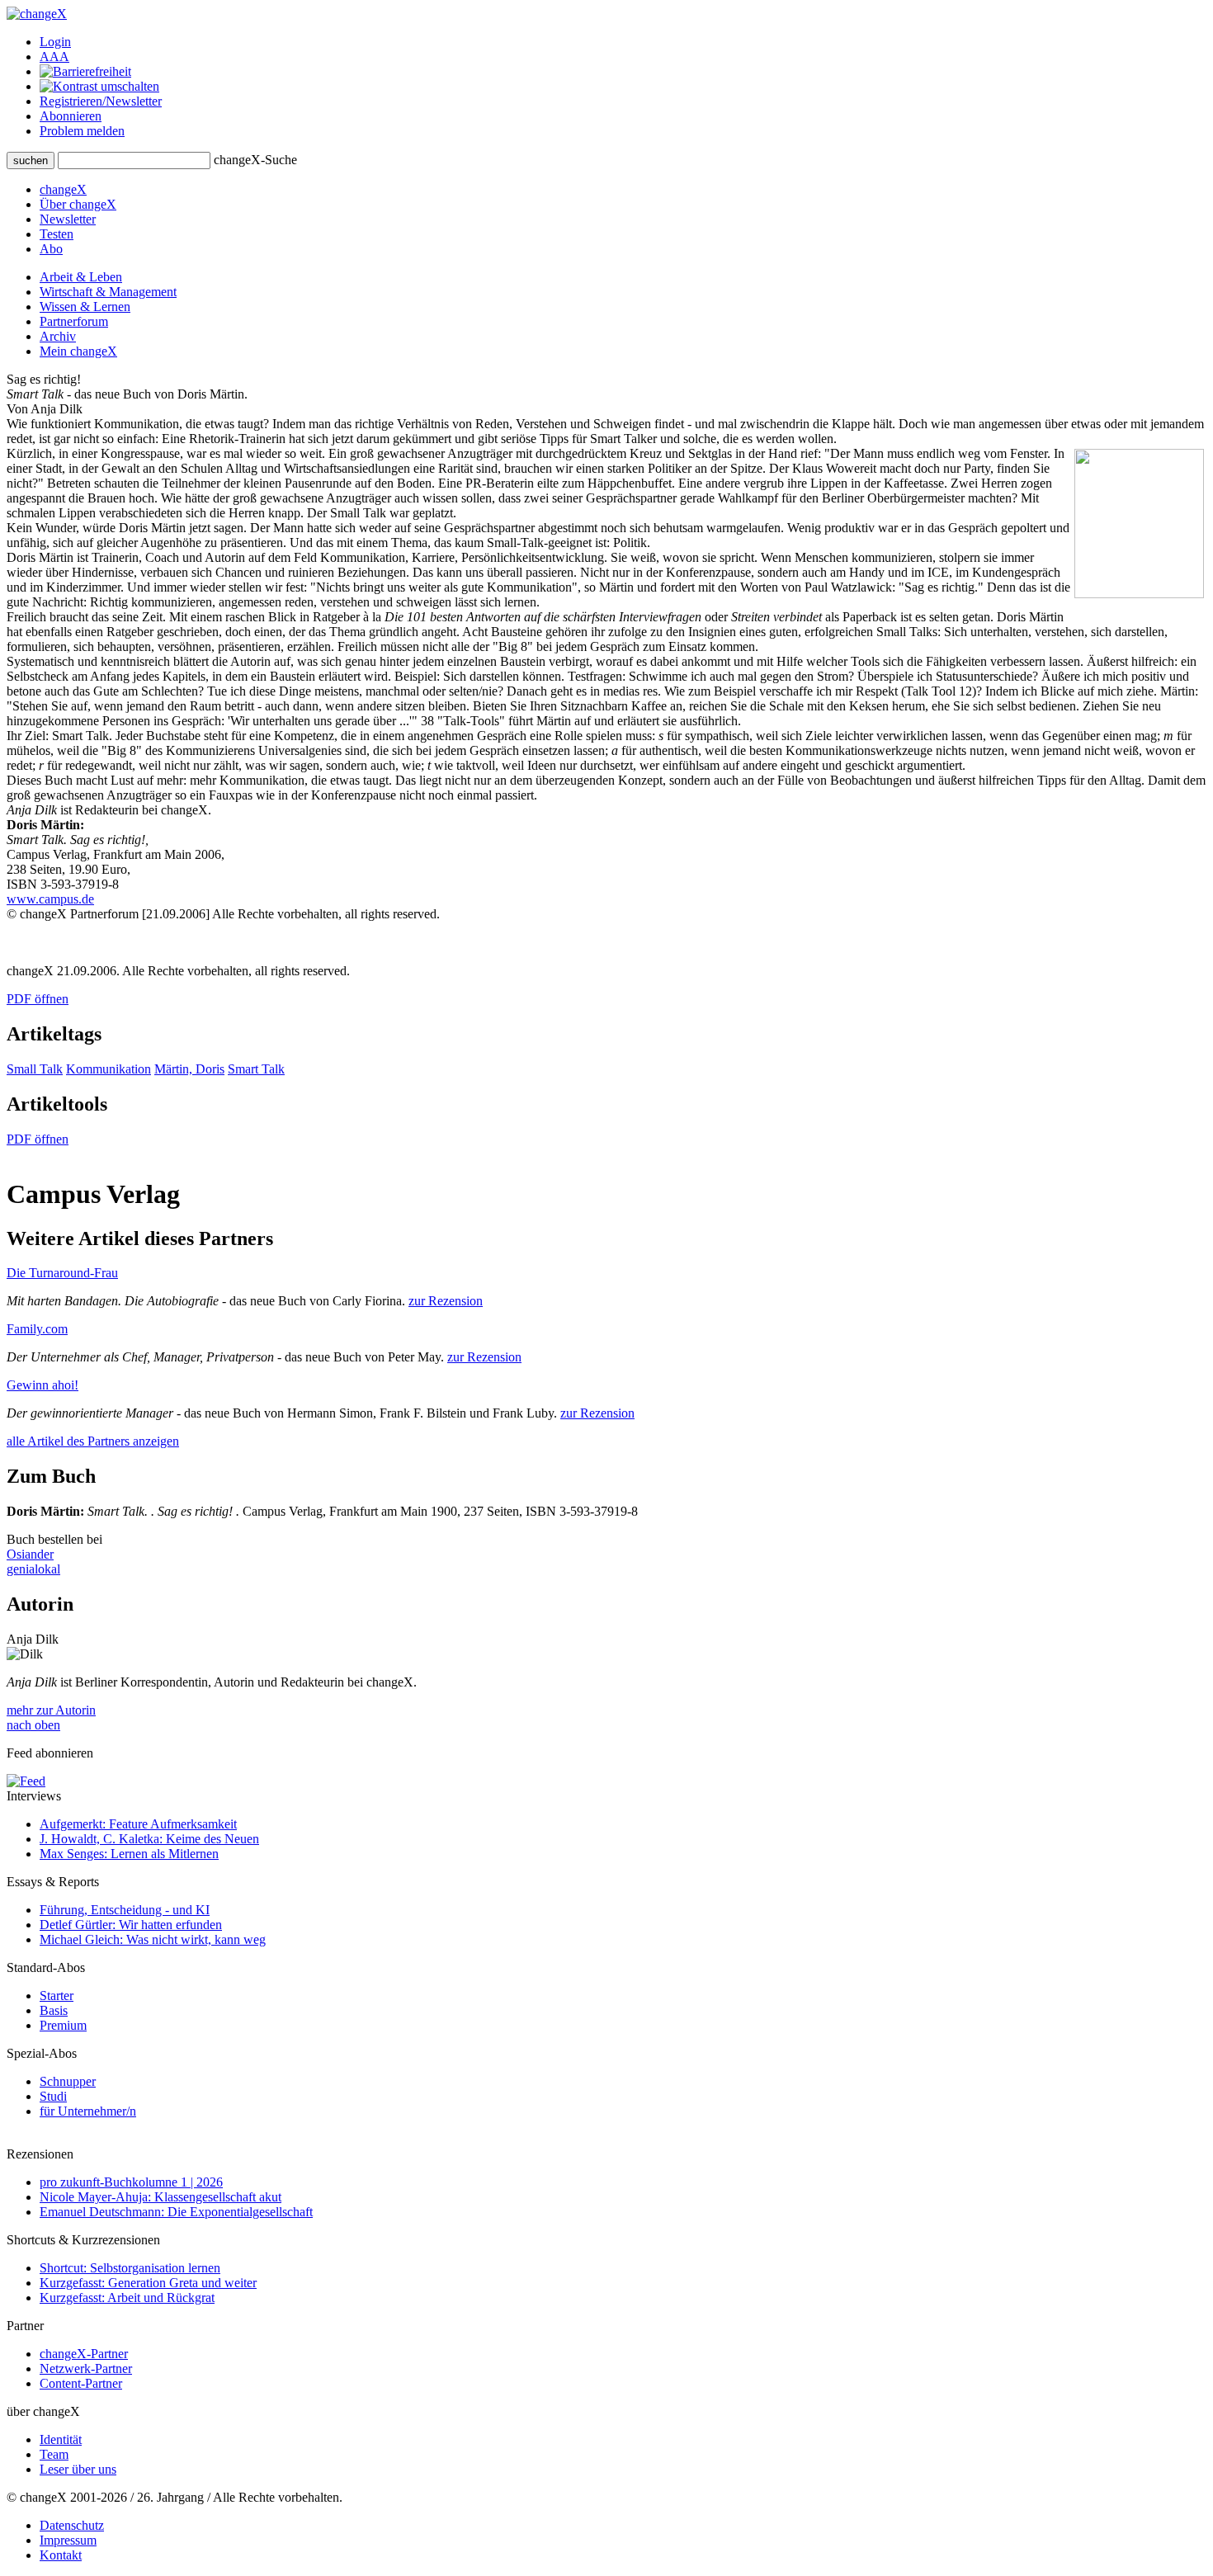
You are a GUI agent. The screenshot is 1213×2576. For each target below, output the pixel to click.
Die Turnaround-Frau (62, 1273)
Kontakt (61, 2555)
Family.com (37, 1329)
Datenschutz (72, 2525)
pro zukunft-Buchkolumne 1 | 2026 (131, 2182)
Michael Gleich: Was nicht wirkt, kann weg (153, 1939)
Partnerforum (74, 321)
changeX (63, 189)
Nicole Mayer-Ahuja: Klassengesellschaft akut (160, 2197)
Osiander (30, 1554)
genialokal (33, 1569)
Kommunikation (109, 1069)
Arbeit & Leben (81, 277)
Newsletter (68, 219)
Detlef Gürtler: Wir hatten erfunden (131, 1925)
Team (54, 2454)
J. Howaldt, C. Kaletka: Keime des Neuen (149, 1839)
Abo (51, 249)
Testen (57, 234)
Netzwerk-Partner (86, 2368)
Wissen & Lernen (85, 307)
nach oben (33, 1725)
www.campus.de (50, 899)
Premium (63, 2025)
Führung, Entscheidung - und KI (125, 1910)
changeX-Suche (255, 160)
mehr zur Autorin (51, 1710)
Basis (54, 2010)
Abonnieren (71, 116)
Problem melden (82, 131)
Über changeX (78, 204)
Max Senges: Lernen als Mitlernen (129, 1854)
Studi (53, 2096)
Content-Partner (81, 2383)
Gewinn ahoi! (42, 1385)
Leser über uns (78, 2469)
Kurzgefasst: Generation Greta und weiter (148, 2283)
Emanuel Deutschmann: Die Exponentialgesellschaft (176, 2212)
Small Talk (35, 1069)
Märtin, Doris (189, 1069)
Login (55, 42)
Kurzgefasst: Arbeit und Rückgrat (127, 2298)
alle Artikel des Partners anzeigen (93, 1441)
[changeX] (37, 14)
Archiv (58, 336)
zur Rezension (446, 1301)
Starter (57, 1996)
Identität (61, 2439)
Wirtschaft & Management (108, 292)
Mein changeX (78, 351)
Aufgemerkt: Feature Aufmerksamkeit (138, 1824)
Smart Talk (256, 1069)
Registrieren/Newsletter (101, 101)
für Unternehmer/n (88, 2111)
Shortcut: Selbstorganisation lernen (130, 2268)
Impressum (68, 2540)
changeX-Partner (84, 2354)
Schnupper (68, 2081)
